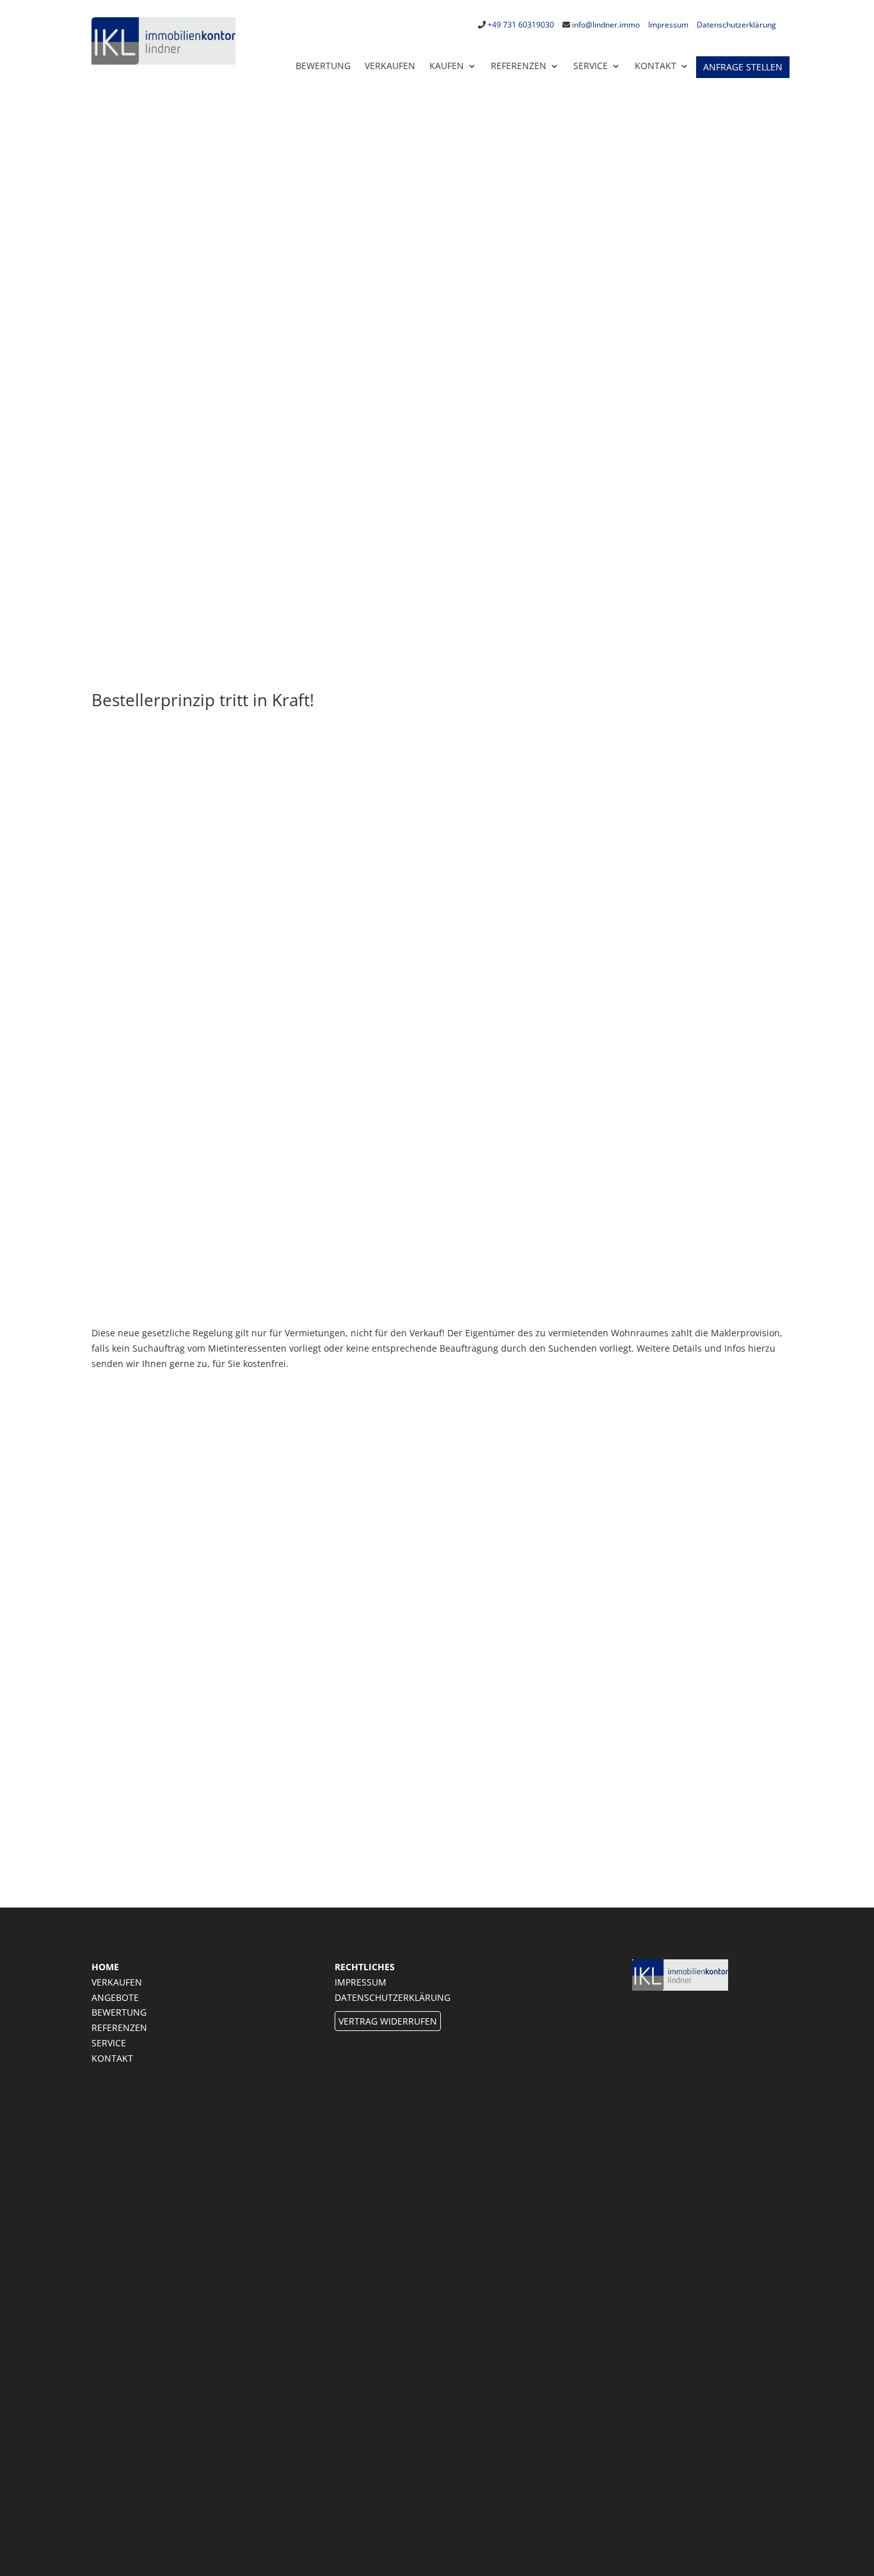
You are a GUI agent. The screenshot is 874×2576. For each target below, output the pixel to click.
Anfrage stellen (743, 67)
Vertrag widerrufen (388, 2021)
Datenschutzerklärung (736, 25)
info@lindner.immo (606, 25)
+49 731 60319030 (521, 25)
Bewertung (323, 66)
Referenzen (519, 66)
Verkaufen (390, 66)
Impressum (668, 25)
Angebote (115, 1997)
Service (591, 66)
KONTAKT (655, 66)
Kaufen (447, 66)
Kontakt (112, 2058)
